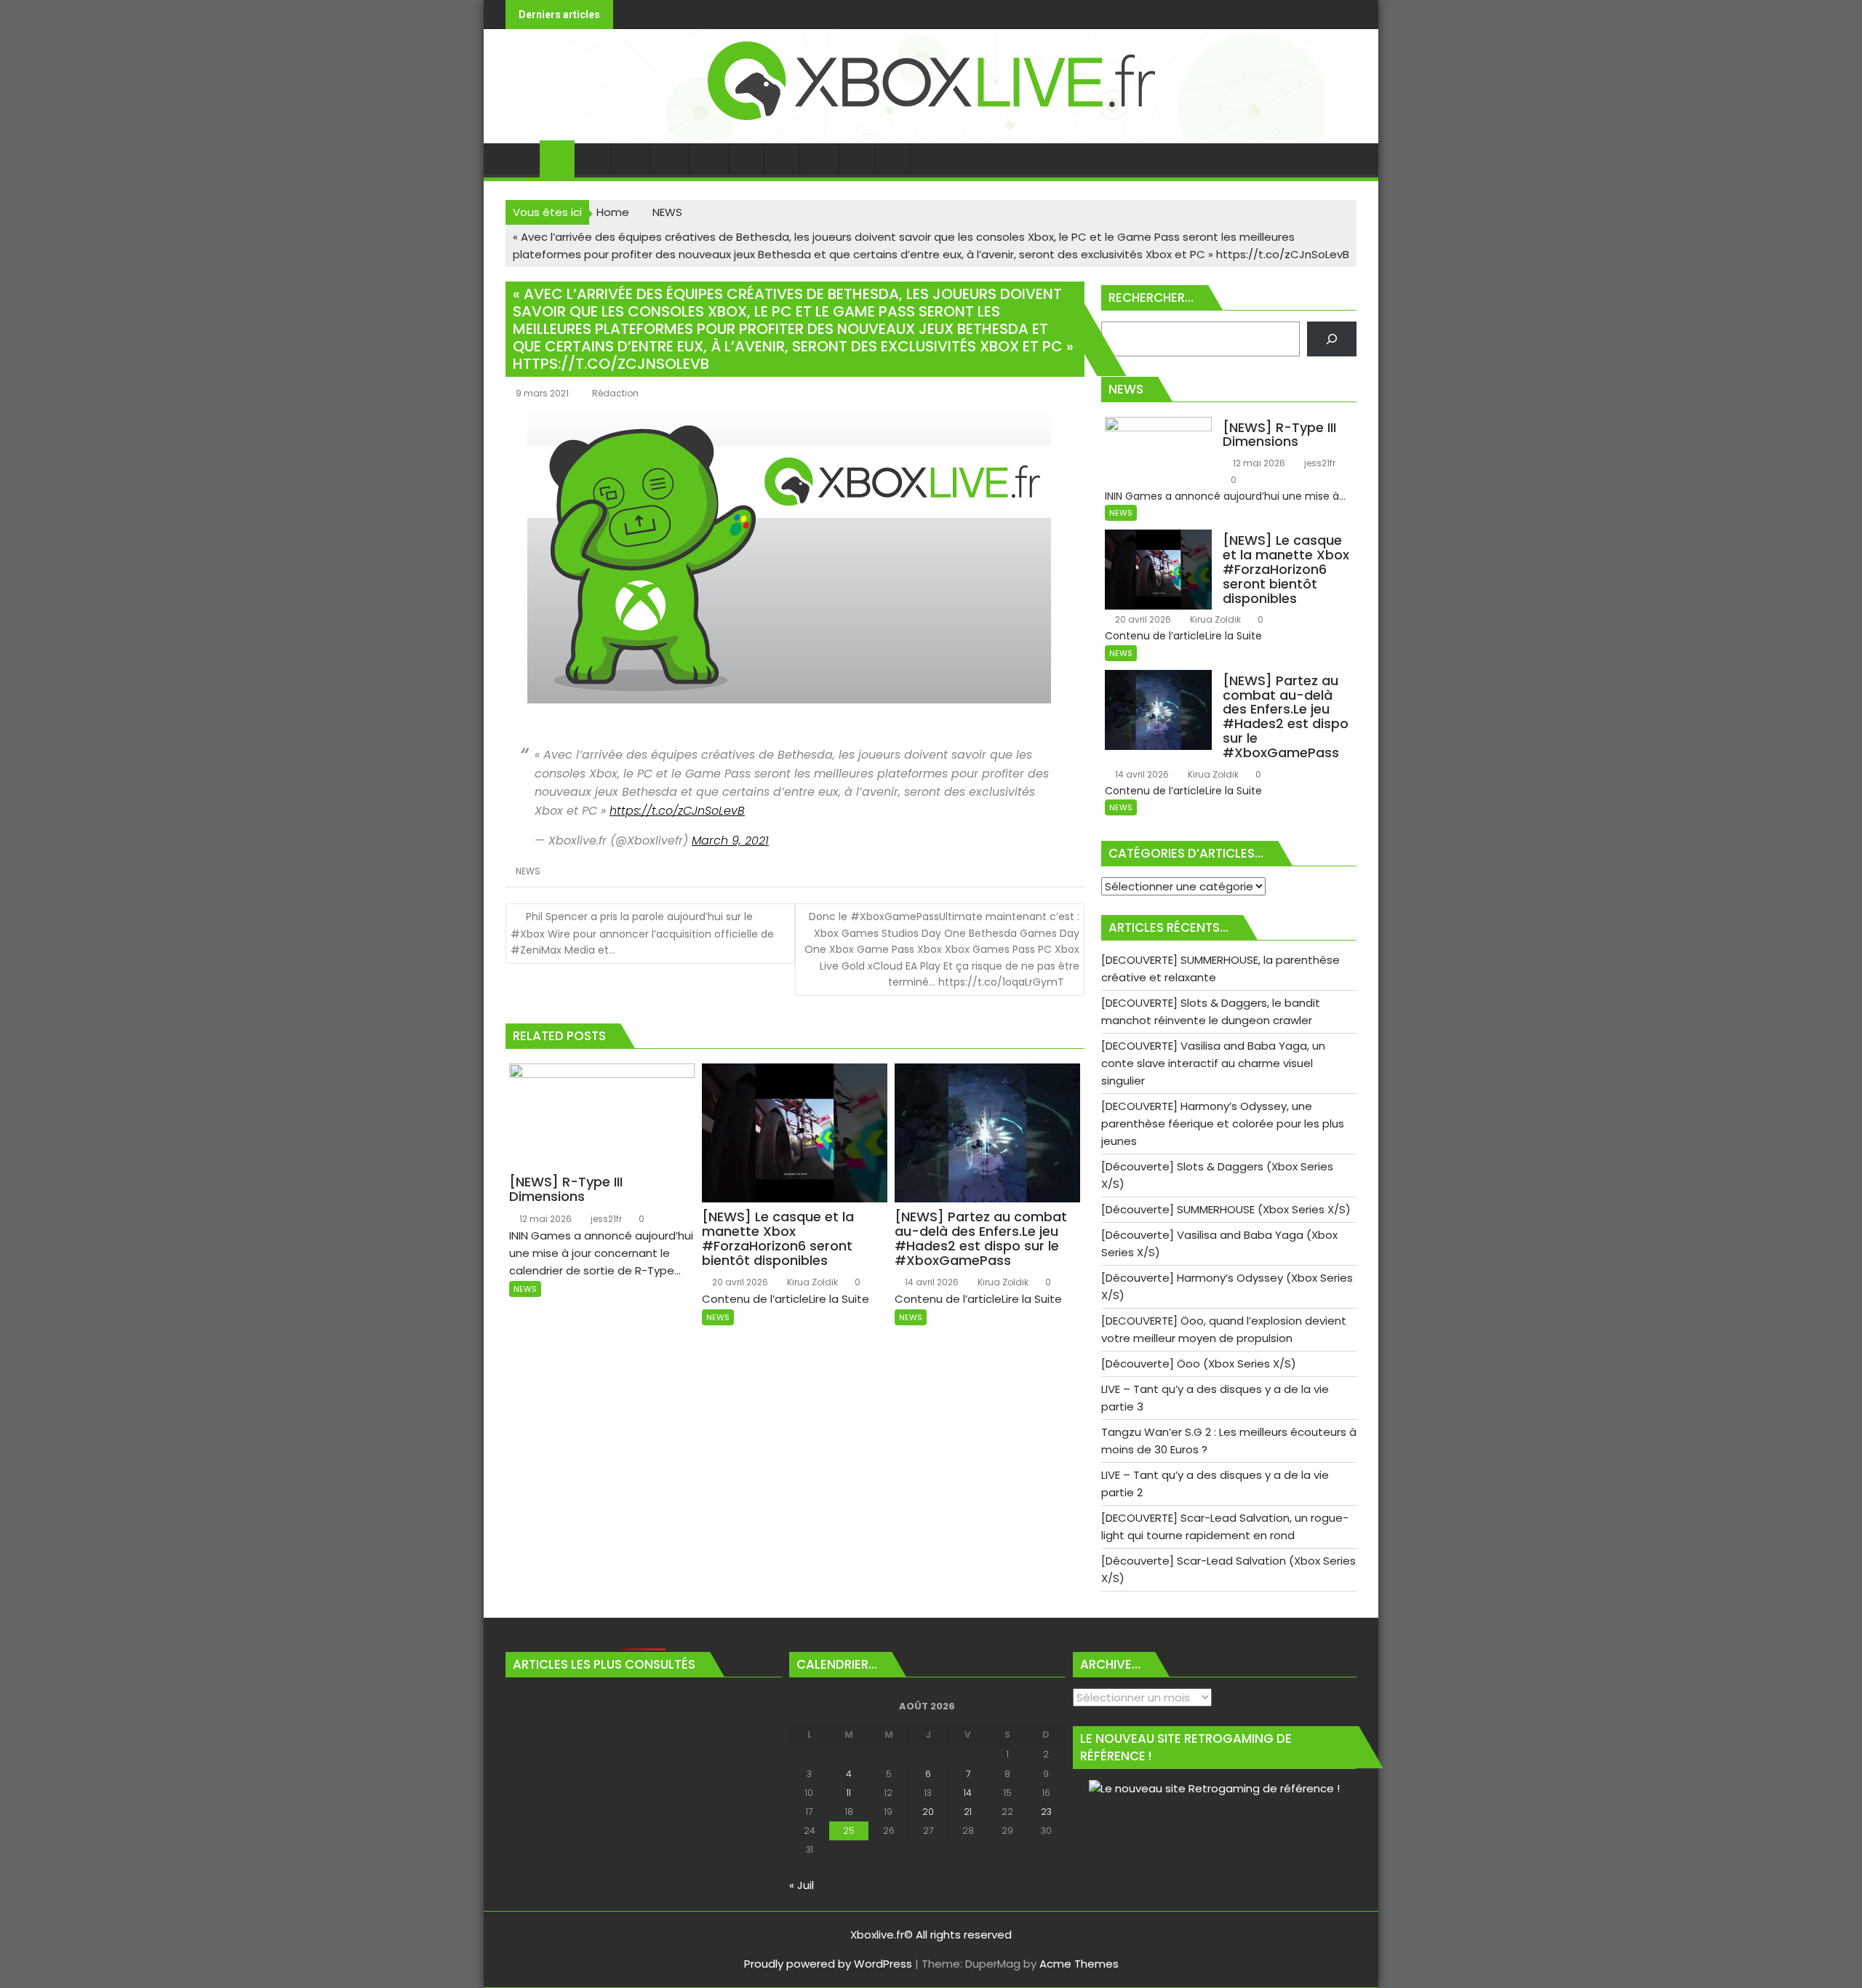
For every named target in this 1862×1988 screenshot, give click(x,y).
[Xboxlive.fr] (931, 134)
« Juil (802, 1885)
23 (1046, 1812)
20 (928, 1812)
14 (968, 1793)
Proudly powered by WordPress (828, 1964)
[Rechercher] (1332, 339)
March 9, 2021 (730, 841)
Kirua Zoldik (811, 1282)
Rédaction (615, 393)
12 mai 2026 (544, 1219)
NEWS (528, 871)
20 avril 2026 (739, 1282)
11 (849, 1793)
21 (968, 1812)
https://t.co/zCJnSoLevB (677, 811)
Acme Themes (1079, 1964)
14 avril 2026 (931, 1282)
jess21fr (605, 1219)
